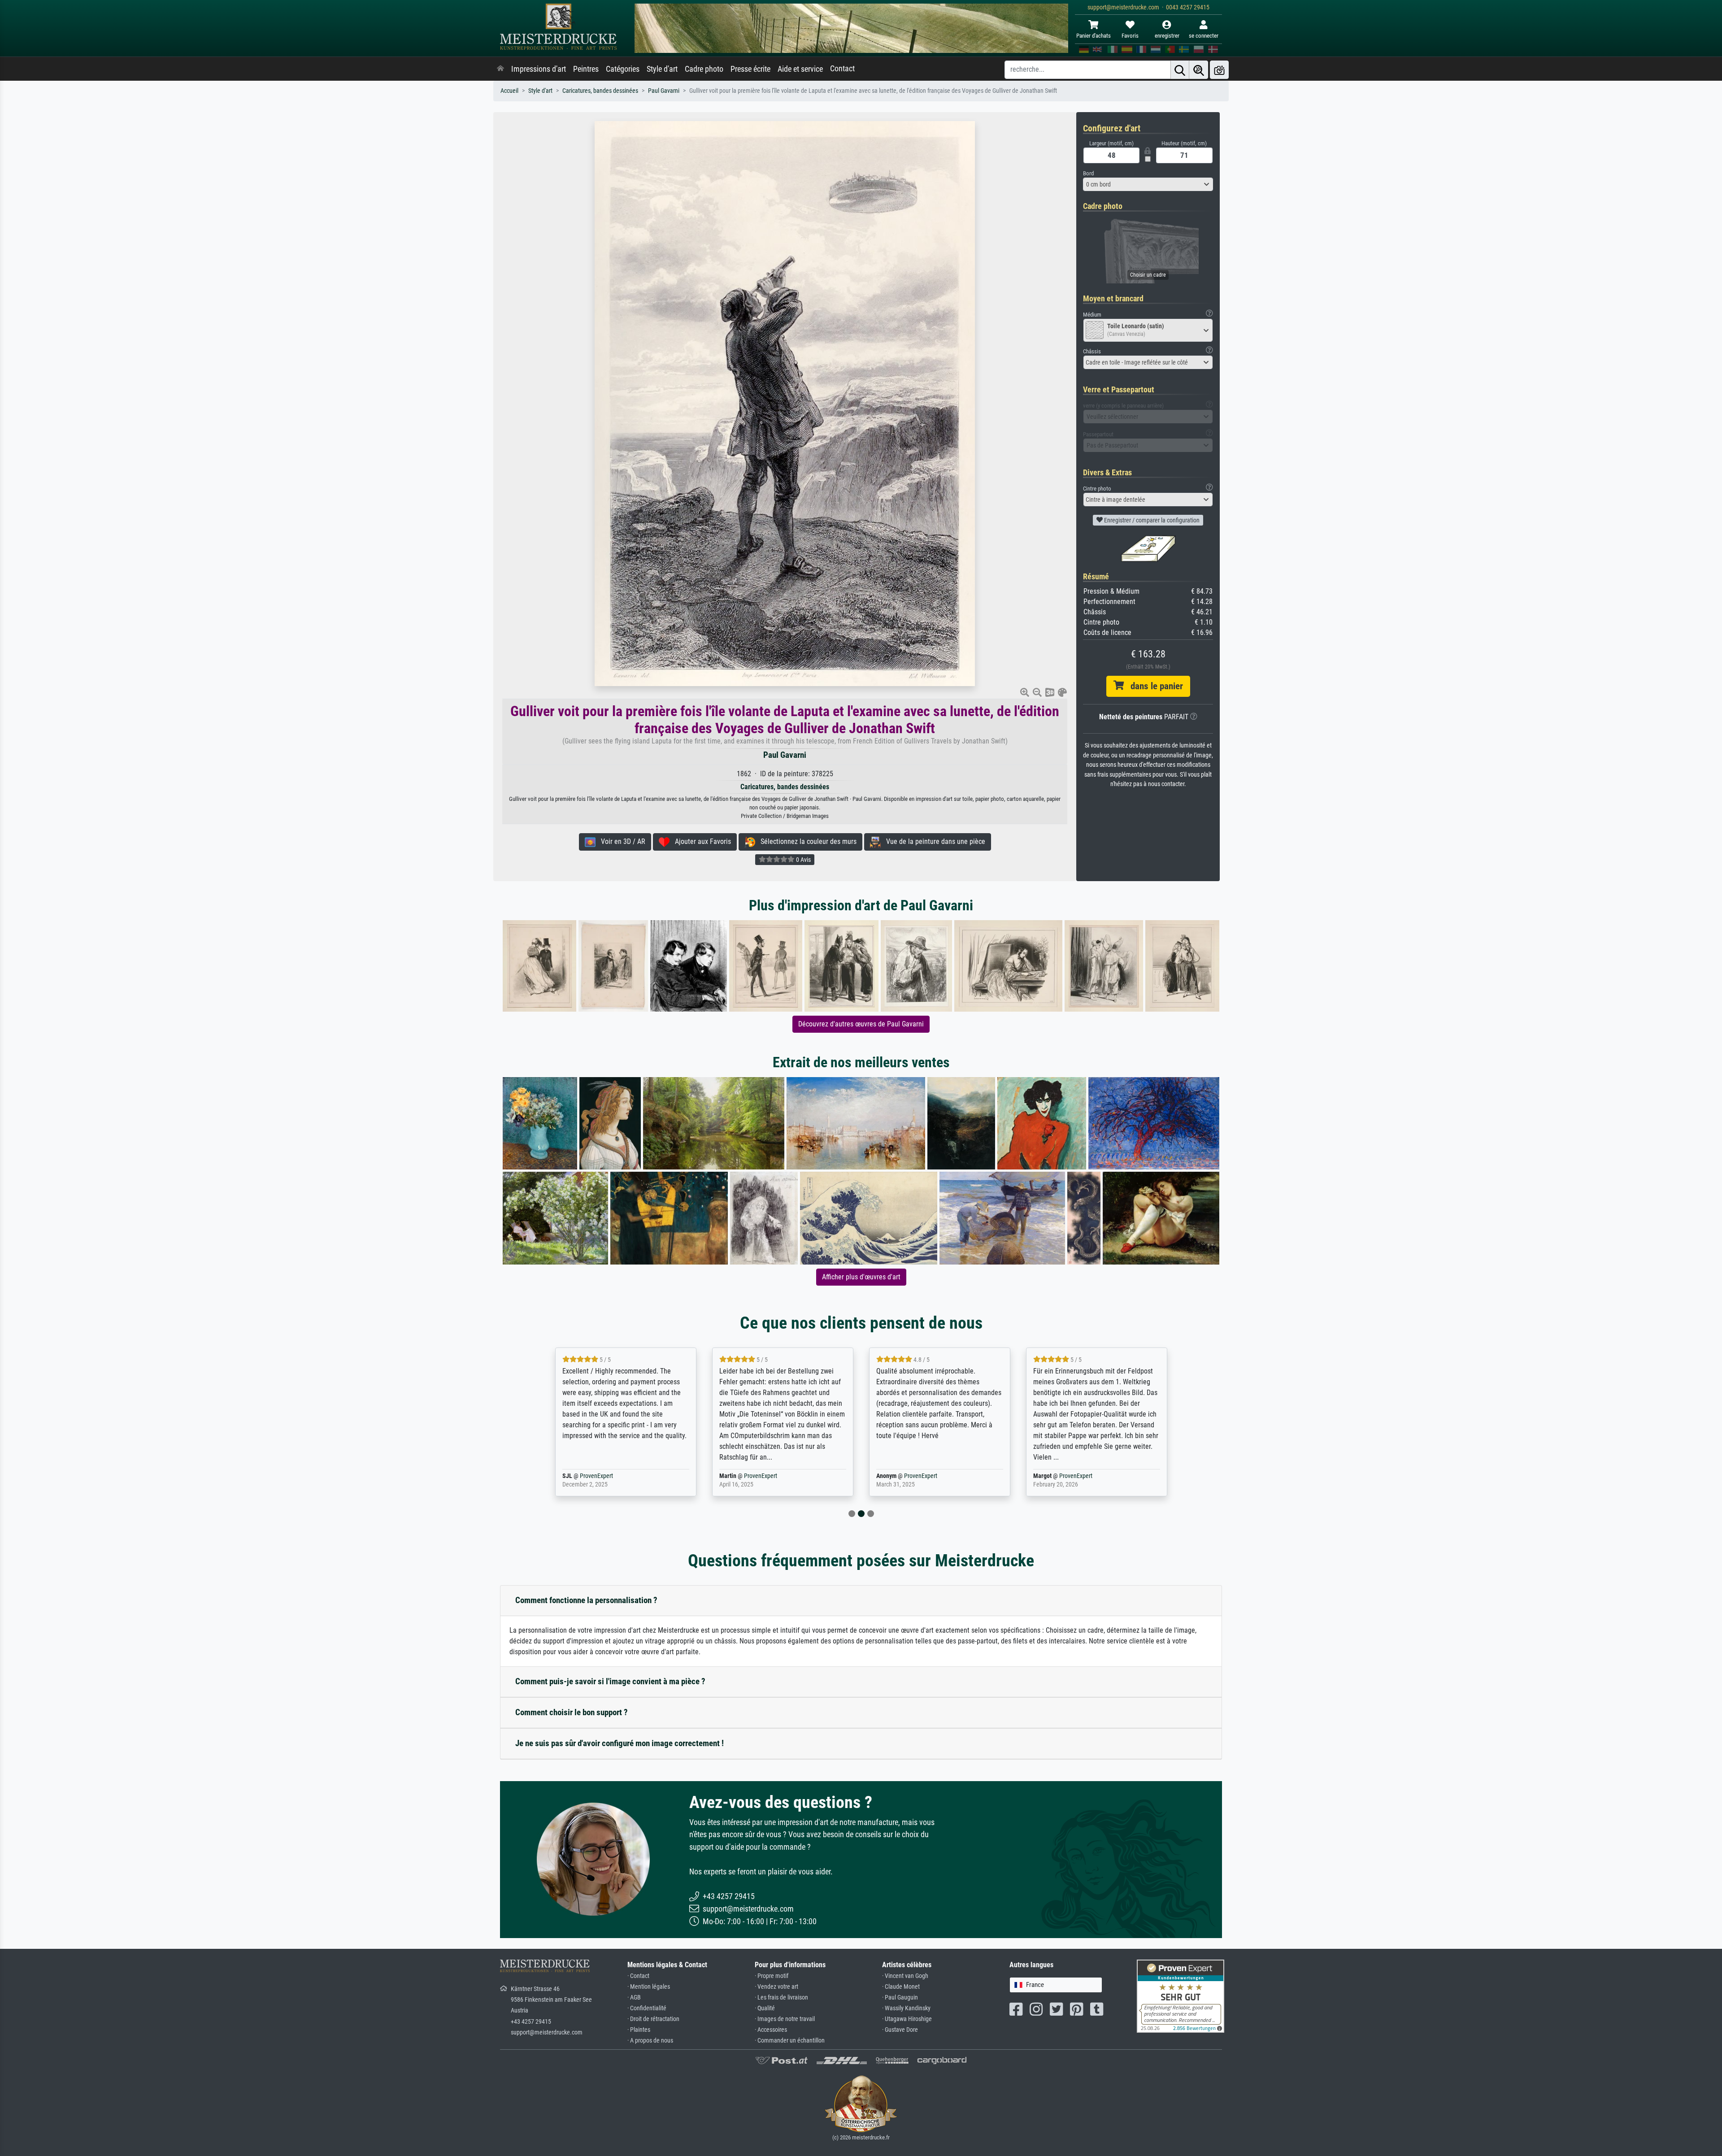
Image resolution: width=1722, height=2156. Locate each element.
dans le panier (1153, 686)
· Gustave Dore (900, 2030)
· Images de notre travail (785, 2019)
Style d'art (662, 69)
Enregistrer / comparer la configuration (1151, 520)
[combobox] (1148, 184)
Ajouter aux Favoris (700, 841)
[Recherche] (1180, 70)
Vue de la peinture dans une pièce (933, 841)
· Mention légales (649, 1987)
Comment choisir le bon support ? (572, 1712)
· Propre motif (772, 1976)
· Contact (638, 1976)
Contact (842, 69)
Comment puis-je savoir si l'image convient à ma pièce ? (610, 1681)
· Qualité (765, 2008)
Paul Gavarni (664, 91)
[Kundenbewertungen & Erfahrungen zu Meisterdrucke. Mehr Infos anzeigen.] (1181, 1996)
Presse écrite (750, 69)
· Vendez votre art (776, 1987)
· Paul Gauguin (900, 1997)
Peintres (586, 69)
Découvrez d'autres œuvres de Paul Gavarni (861, 1024)
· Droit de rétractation (653, 2019)
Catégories (623, 69)
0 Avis (803, 860)
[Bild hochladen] (1219, 70)
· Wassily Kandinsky (906, 2008)
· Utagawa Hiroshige (907, 2019)
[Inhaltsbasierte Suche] (1199, 70)
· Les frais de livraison (781, 1997)
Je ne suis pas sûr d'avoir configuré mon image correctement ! (620, 1743)
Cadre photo (704, 69)
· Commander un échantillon (790, 2041)
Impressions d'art (539, 69)
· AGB (634, 1997)
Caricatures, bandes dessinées (600, 91)
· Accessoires (771, 2030)
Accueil (509, 91)
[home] (500, 69)
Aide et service (800, 69)
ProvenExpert (611, 1476)
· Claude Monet (901, 1987)
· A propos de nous (650, 2041)
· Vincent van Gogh (905, 1976)
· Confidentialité (647, 2008)
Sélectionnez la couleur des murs (806, 841)
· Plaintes (639, 2030)
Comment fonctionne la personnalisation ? (586, 1600)
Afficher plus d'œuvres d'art (861, 1277)
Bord (1088, 173)
